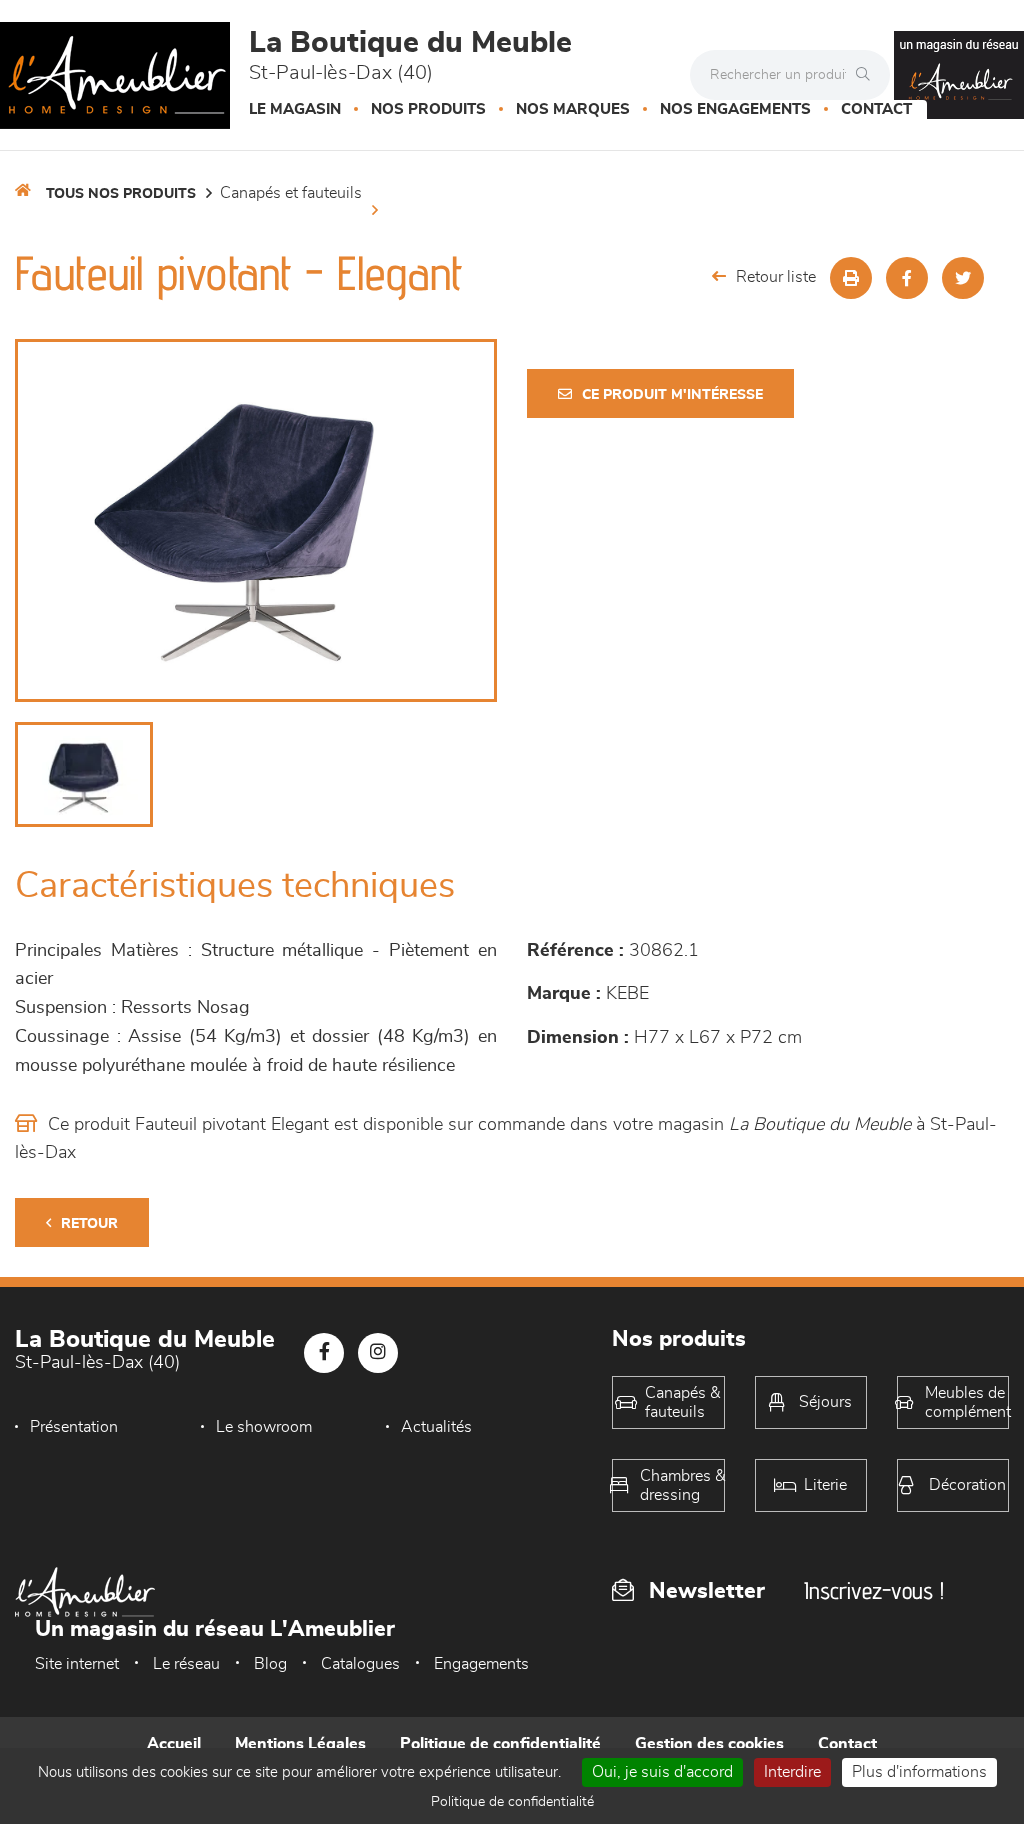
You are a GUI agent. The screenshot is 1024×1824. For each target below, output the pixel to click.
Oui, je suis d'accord (662, 1772)
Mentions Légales (300, 1744)
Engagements (481, 1664)
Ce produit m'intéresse (672, 395)
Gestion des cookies (709, 1744)
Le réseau (186, 1664)
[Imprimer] (851, 278)
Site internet (77, 1664)
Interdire (792, 1772)
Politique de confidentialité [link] (512, 1802)
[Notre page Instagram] (378, 1353)
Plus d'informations (919, 1772)
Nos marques (573, 109)
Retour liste (776, 277)
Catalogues (360, 1664)
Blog (270, 1664)
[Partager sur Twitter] (963, 278)
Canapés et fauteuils (291, 193)
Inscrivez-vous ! (874, 1590)
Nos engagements (735, 109)
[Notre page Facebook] (324, 1353)
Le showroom (264, 1427)
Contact (876, 109)
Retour (89, 1224)
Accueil (174, 1744)
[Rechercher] (868, 75)
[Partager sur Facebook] (907, 278)
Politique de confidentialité (500, 1744)
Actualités (436, 1427)
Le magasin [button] (295, 109)
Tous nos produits (121, 194)
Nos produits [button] (428, 109)
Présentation (74, 1427)
